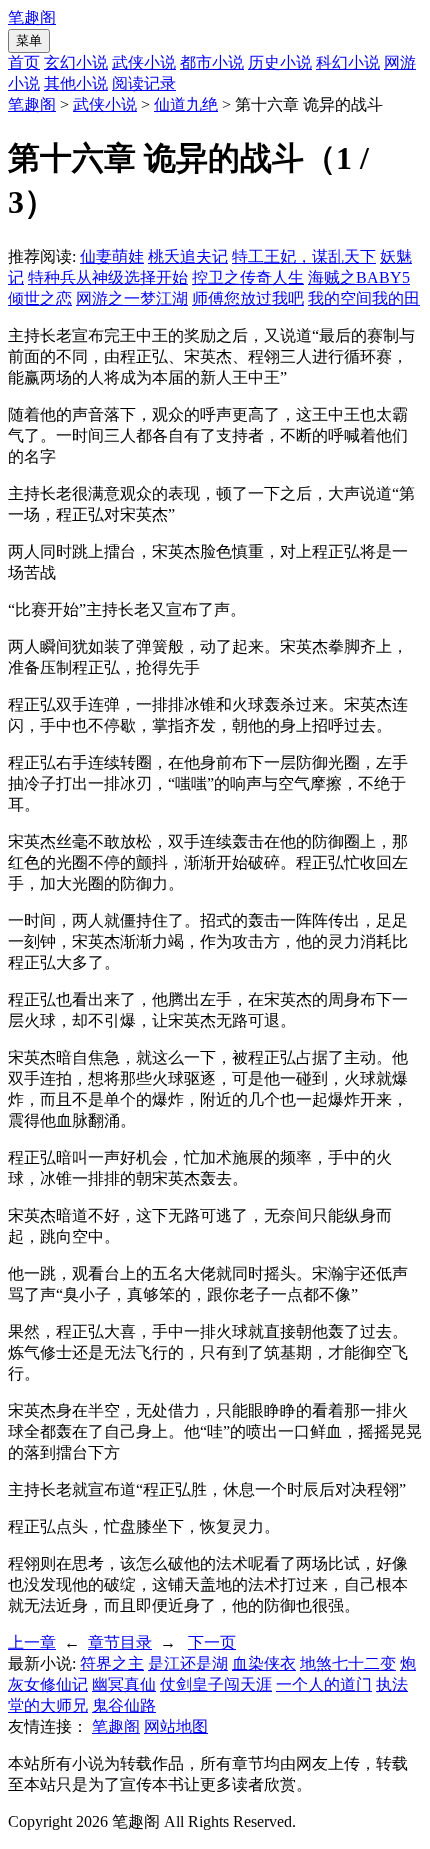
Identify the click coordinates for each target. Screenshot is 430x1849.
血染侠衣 (264, 1663)
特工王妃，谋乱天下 (304, 256)
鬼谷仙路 (124, 1705)
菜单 (29, 40)
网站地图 (176, 1726)
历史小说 (280, 62)
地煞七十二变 (348, 1663)
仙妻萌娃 (112, 256)
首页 (24, 62)
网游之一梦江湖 (132, 298)
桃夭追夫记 (188, 256)
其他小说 (76, 83)
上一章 (32, 1642)
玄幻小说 (76, 62)
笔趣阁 (32, 17)
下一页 (212, 1642)
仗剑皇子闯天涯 (216, 1684)
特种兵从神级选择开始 (108, 277)
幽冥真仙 (124, 1684)
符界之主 (112, 1663)
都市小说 (212, 62)
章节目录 (120, 1642)
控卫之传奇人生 (248, 277)
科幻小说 (348, 62)
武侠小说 (144, 62)
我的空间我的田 (364, 298)
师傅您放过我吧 (248, 298)
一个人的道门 (324, 1684)
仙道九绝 (186, 104)
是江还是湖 (188, 1663)
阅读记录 (144, 83)
